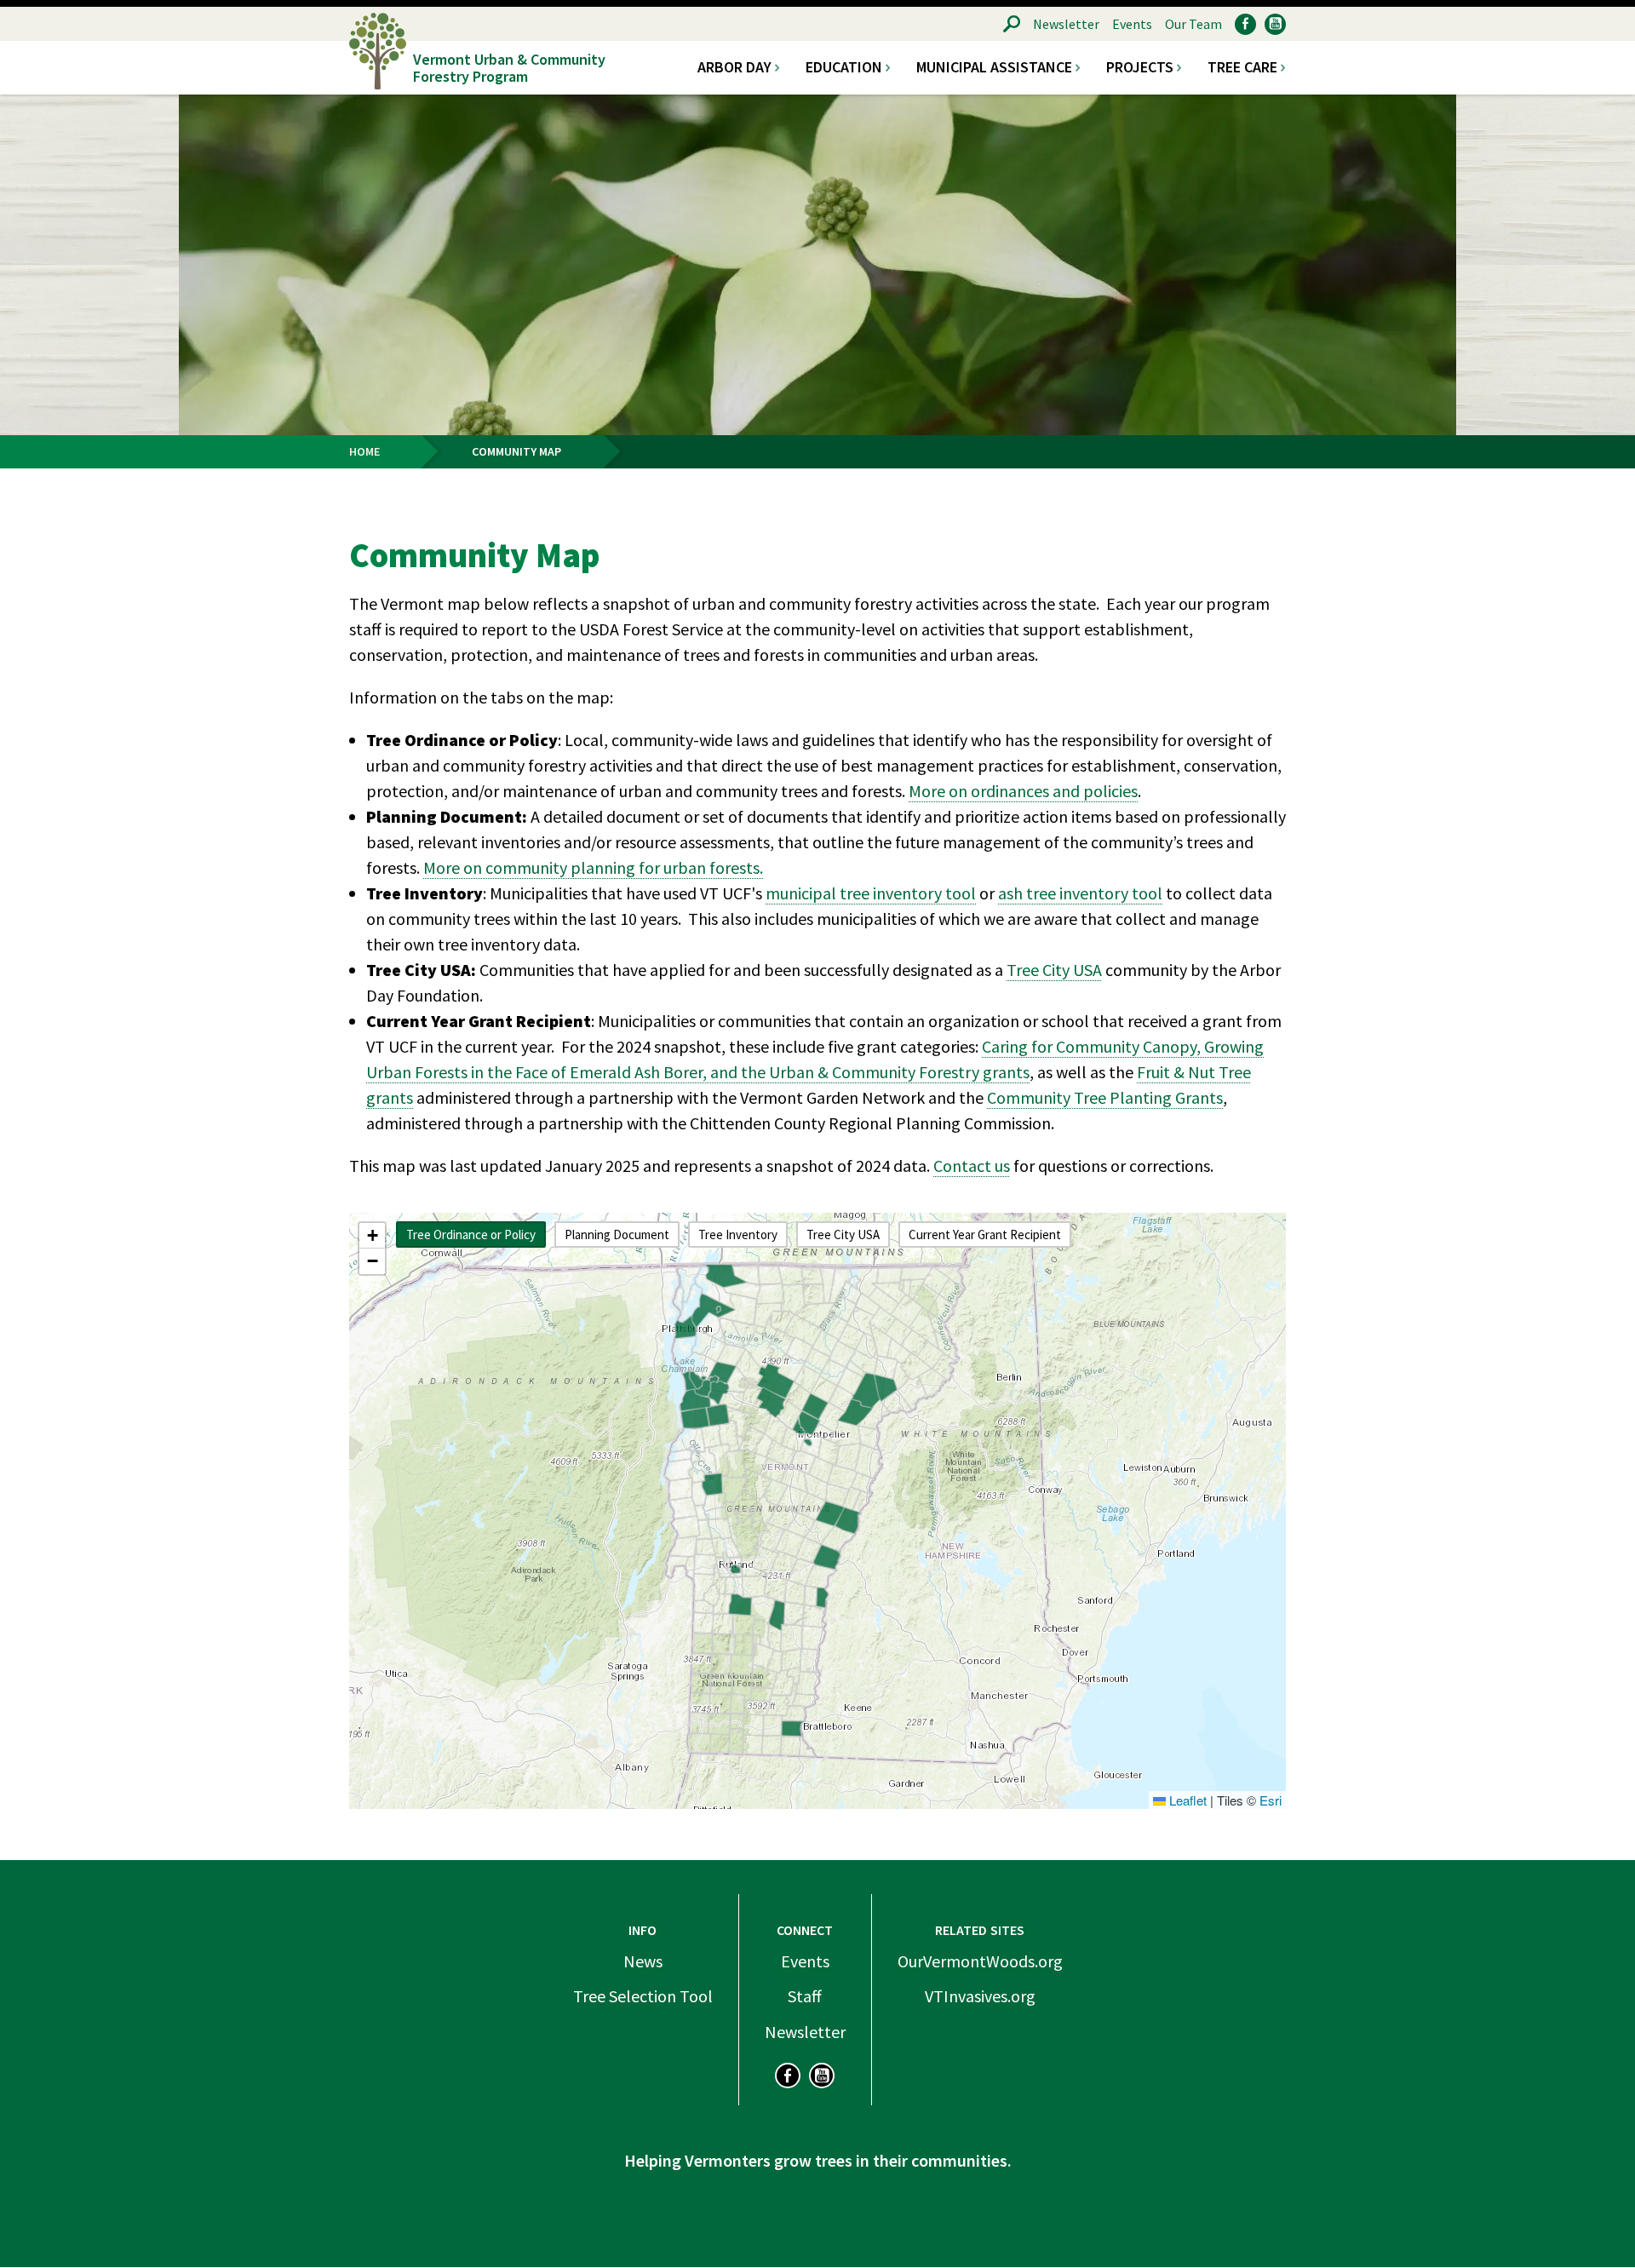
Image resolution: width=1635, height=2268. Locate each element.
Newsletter (1066, 24)
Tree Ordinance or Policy (471, 1234)
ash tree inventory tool (1080, 893)
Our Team (1193, 24)
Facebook (1245, 24)
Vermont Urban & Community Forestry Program (509, 67)
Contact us (972, 1166)
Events (1132, 24)
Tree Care (1242, 67)
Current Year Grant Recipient (985, 1234)
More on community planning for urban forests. (593, 867)
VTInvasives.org (980, 1996)
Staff (805, 1996)
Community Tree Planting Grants (1105, 1097)
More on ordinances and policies (1023, 791)
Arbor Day (734, 67)
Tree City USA (1054, 970)
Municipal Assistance (994, 67)
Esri (1271, 1800)
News (643, 1961)
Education (844, 67)
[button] (372, 1236)
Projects (1140, 67)
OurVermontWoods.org (980, 1961)
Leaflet (1186, 1800)
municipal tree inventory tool (871, 893)
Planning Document (617, 1234)
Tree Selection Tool (643, 1996)
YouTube (1275, 24)
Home (364, 451)
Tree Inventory (738, 1234)
